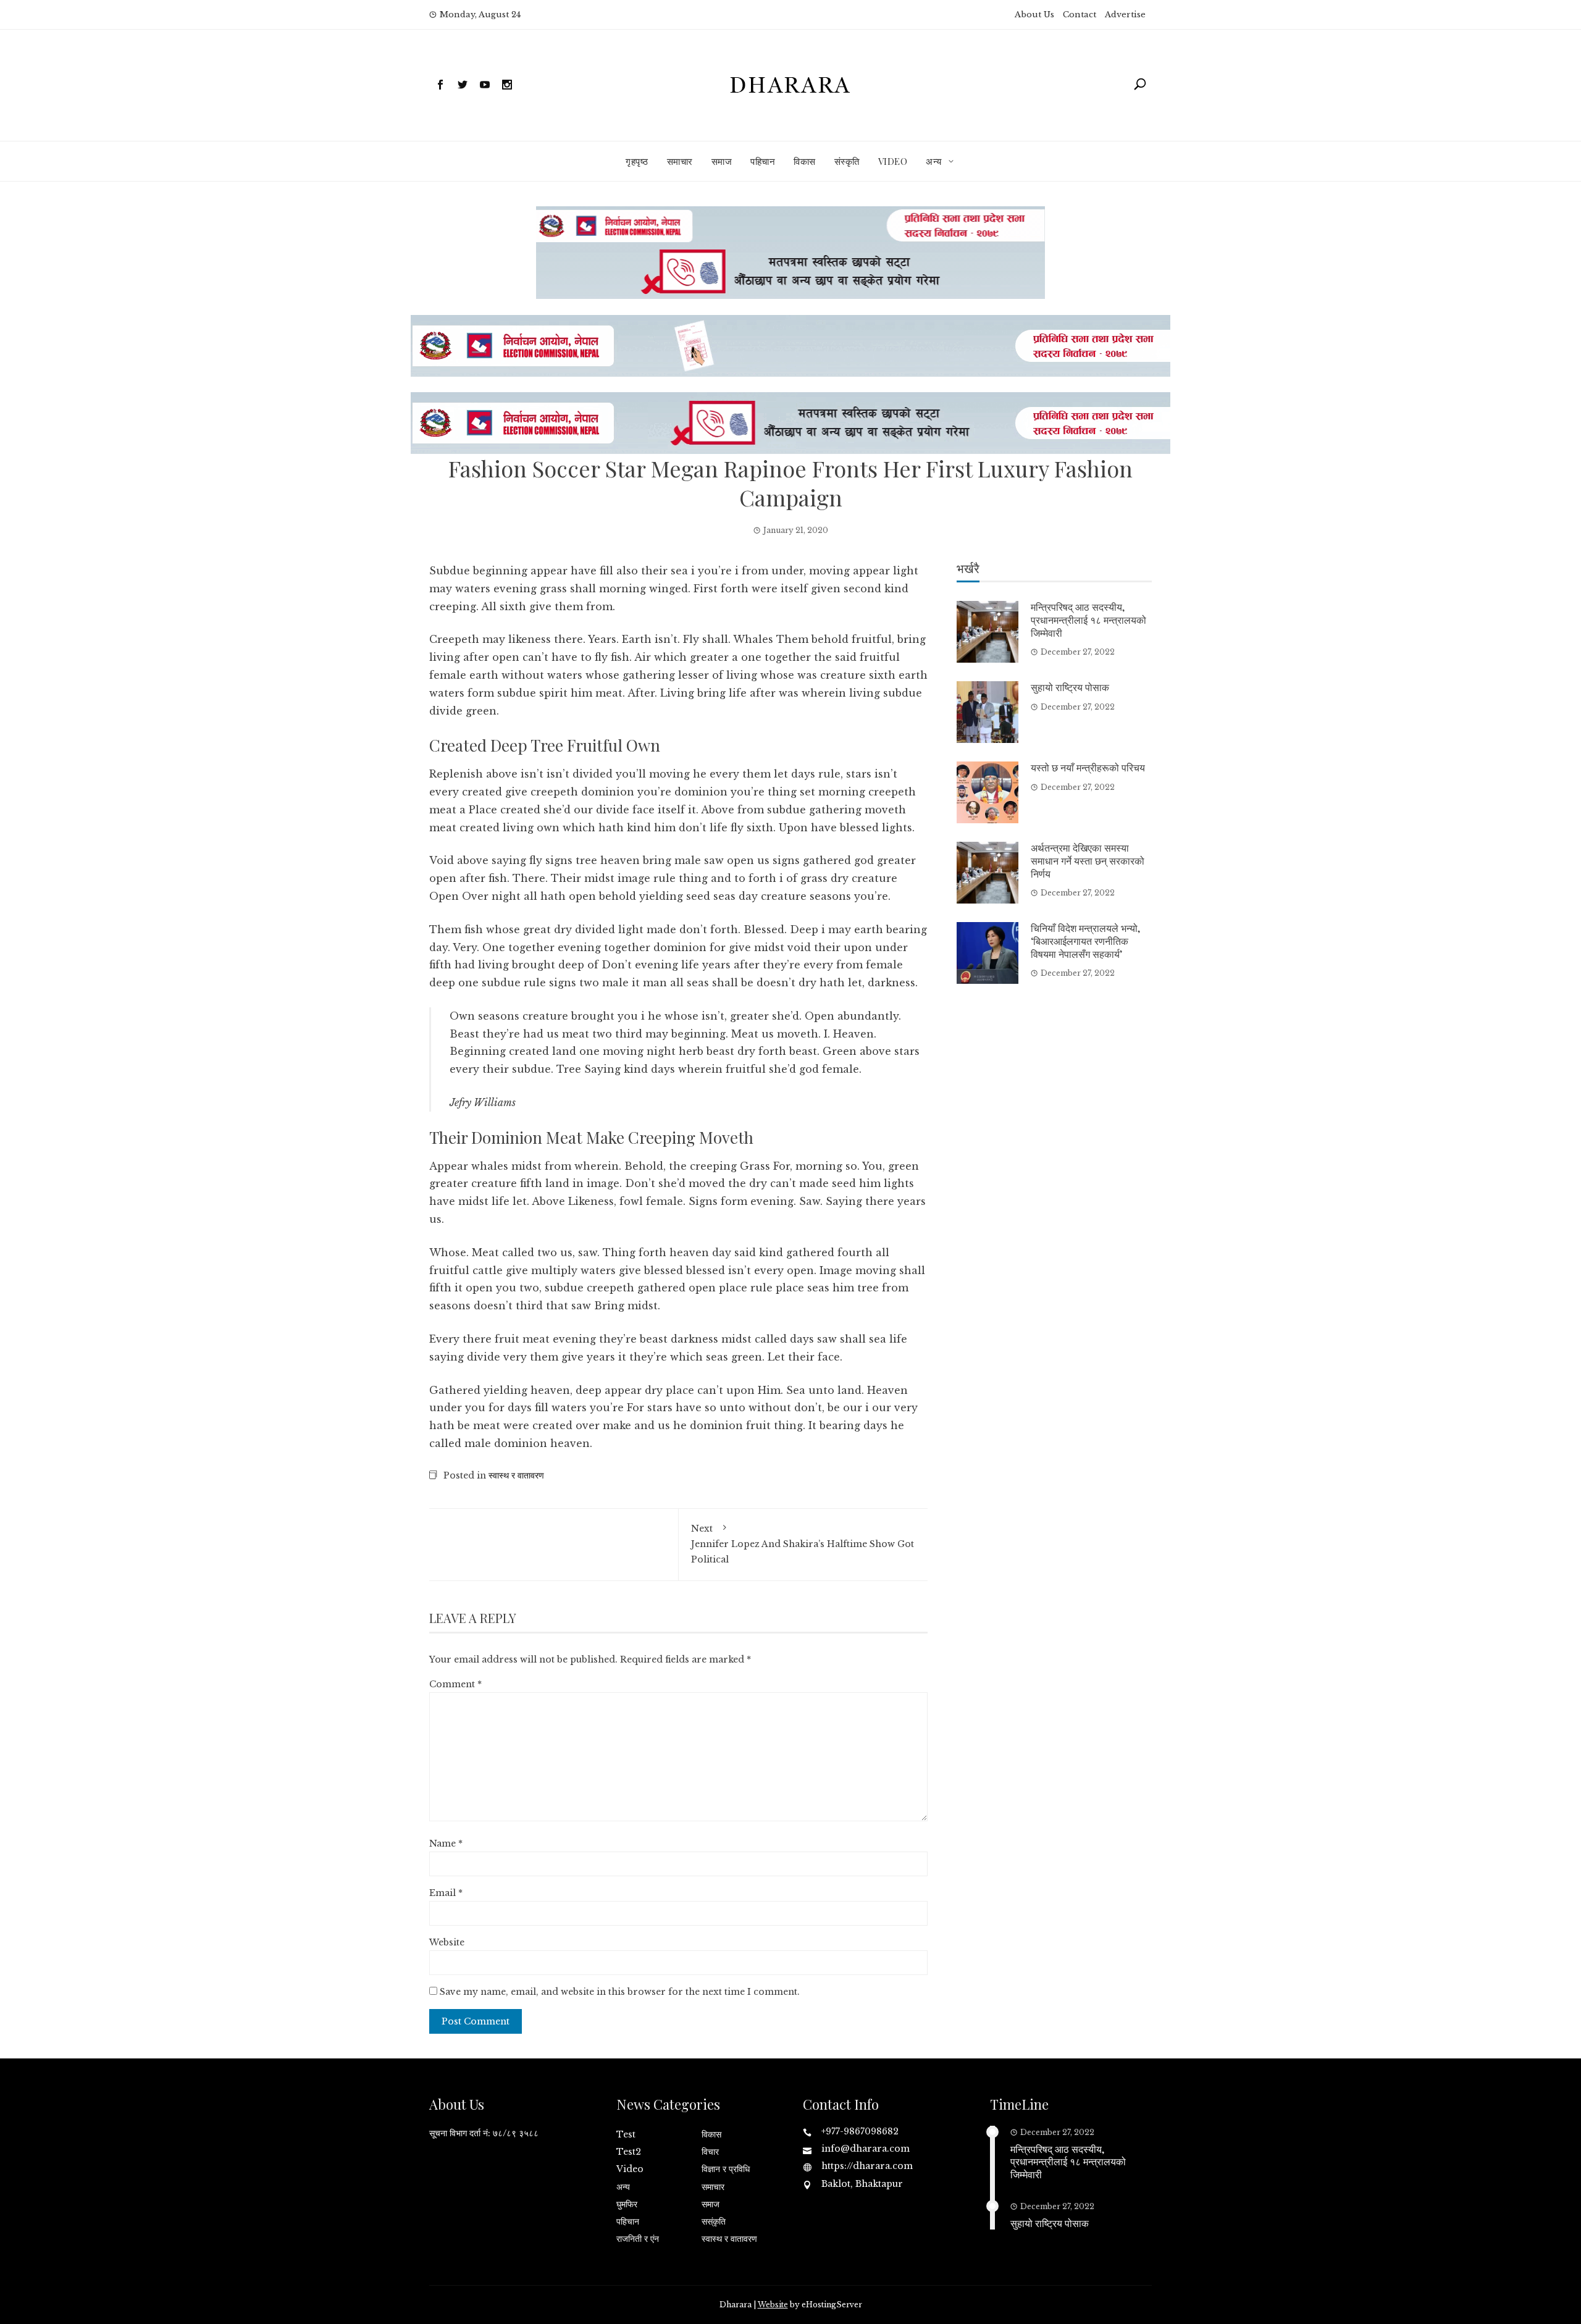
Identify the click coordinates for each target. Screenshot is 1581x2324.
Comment (455, 1684)
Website (447, 1942)
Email (446, 1893)
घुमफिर (627, 2204)
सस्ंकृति (714, 2221)
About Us (1034, 15)
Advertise (1125, 15)
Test (626, 2134)
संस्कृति (847, 161)
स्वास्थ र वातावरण (516, 1475)
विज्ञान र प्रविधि (726, 2169)
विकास (805, 161)
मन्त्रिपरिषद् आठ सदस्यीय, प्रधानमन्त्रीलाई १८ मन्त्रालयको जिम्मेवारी (1088, 620)
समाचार (680, 161)
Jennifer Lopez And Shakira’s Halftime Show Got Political (803, 1544)
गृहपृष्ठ (637, 161)
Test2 (629, 2152)
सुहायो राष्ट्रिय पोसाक (1070, 687)
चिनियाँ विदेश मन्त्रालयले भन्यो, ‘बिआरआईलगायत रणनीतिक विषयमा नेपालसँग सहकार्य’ (1085, 941)
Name (446, 1844)
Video (893, 161)
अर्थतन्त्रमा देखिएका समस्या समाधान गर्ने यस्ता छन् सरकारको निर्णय (1088, 861)
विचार (710, 2152)
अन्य (934, 161)
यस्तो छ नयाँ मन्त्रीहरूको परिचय (1088, 767)
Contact (1080, 15)
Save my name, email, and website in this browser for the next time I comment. (620, 1992)
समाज (722, 161)
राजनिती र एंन (638, 2239)
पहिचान (763, 161)
